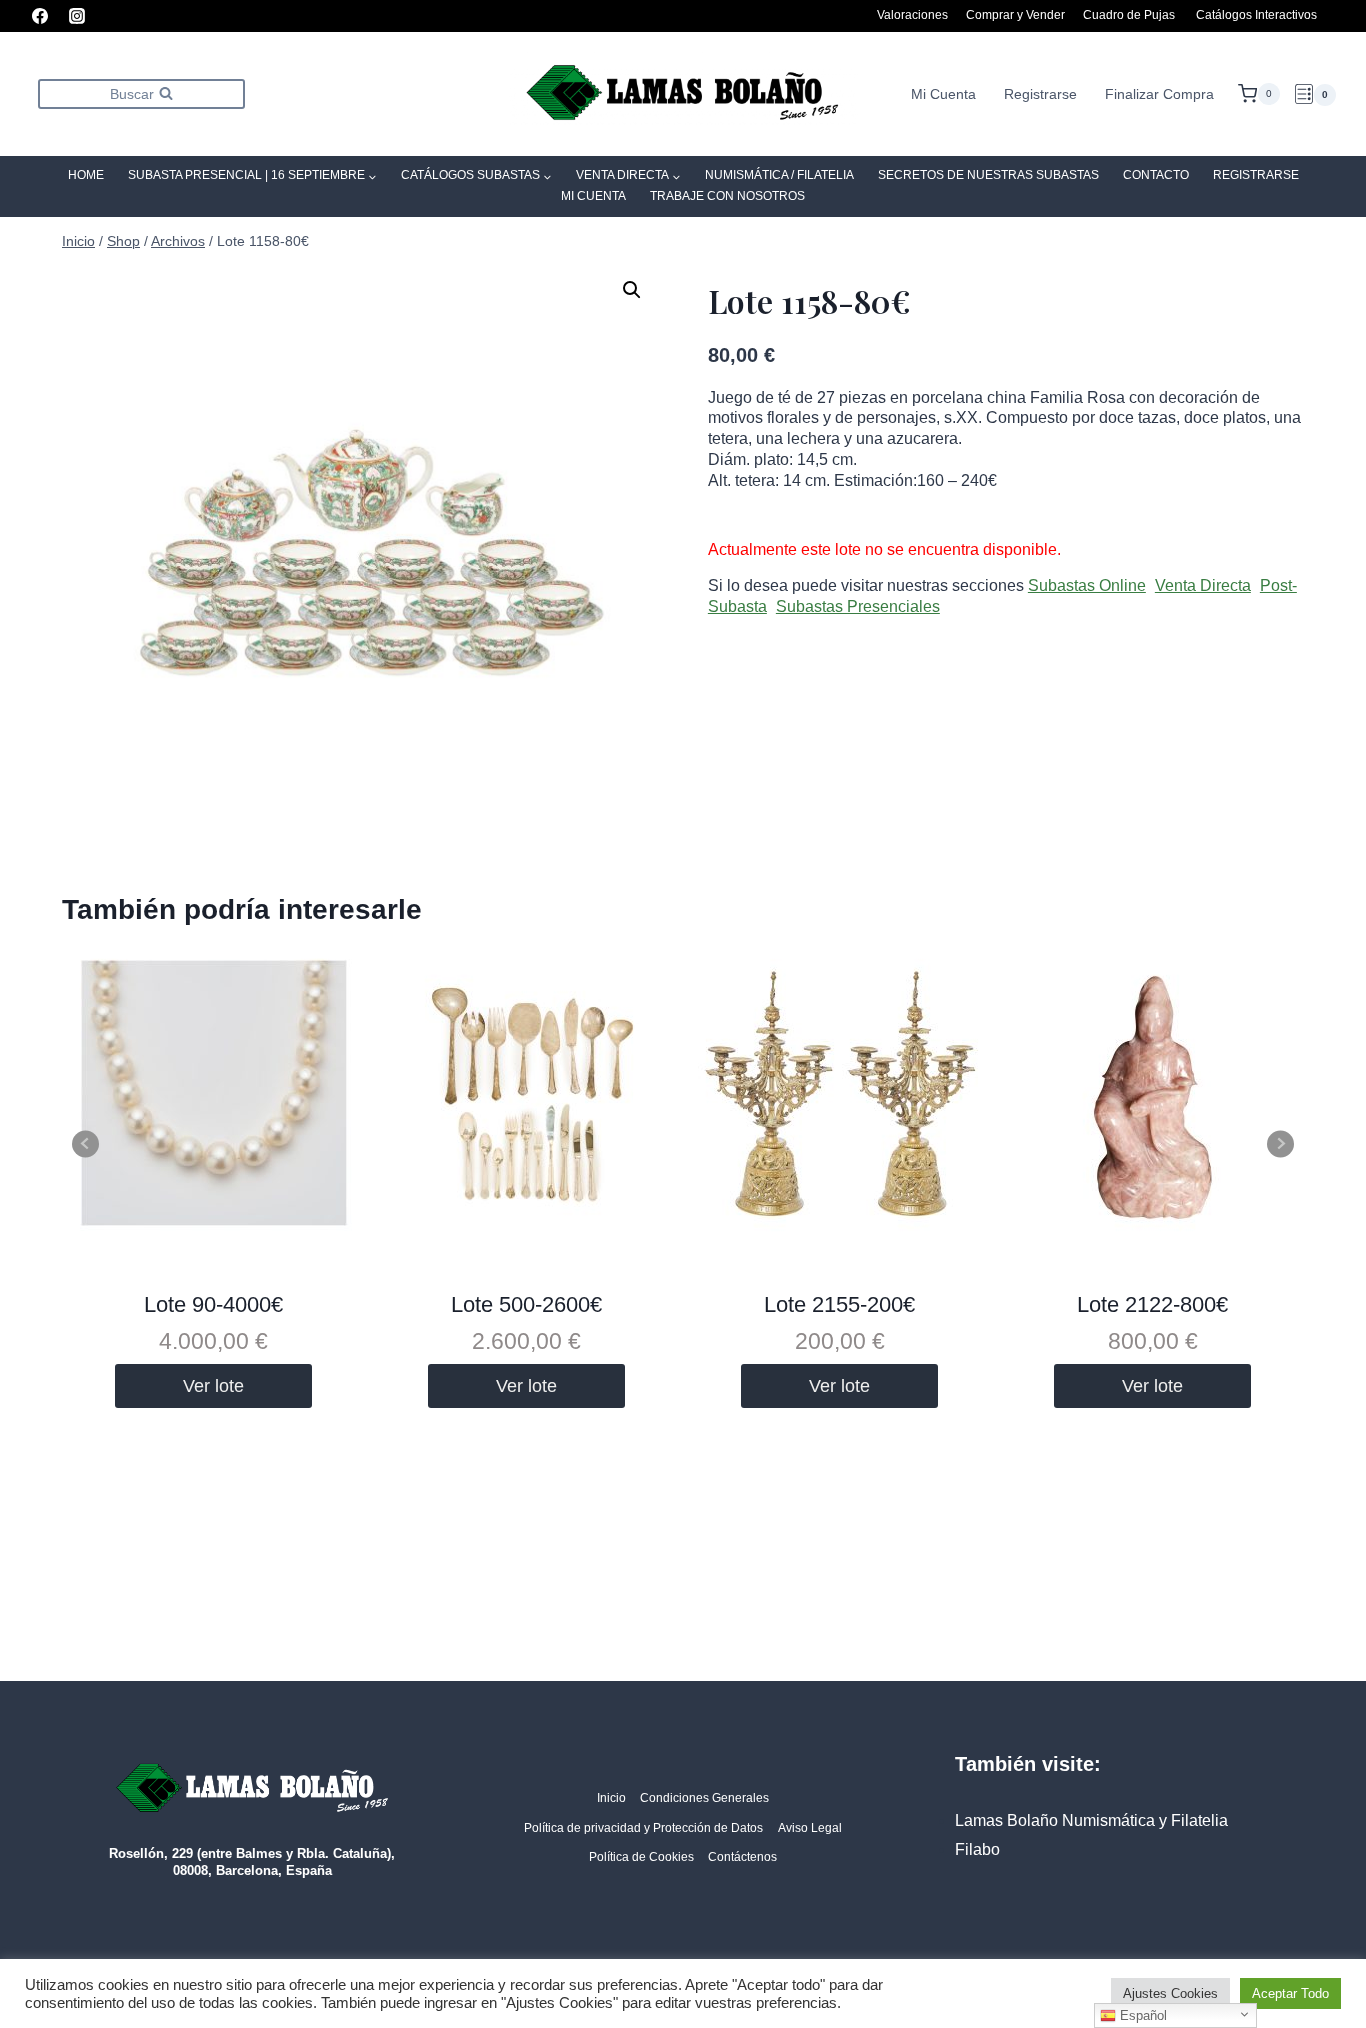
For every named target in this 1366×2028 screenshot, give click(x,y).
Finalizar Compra (1159, 94)
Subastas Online (1087, 585)
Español (1141, 2015)
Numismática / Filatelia (779, 175)
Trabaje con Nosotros (727, 196)
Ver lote (213, 1386)
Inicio (611, 1798)
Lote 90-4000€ (213, 1304)
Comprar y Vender (1015, 15)
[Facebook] (40, 16)
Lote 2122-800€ (1152, 1304)
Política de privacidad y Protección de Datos (643, 1828)
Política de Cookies (641, 1857)
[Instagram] (77, 16)
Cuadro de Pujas (1129, 15)
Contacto (1156, 175)
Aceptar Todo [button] (1290, 1993)
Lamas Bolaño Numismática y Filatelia (1091, 1820)
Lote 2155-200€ (839, 1304)
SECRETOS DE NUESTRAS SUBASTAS (988, 175)
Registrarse (1040, 94)
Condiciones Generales (704, 1798)
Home (86, 175)
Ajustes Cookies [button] (1170, 1993)
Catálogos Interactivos (1256, 15)
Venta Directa (1203, 585)
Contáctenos (742, 1857)
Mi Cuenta (943, 94)
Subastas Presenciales (858, 606)
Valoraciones (912, 15)
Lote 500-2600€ (526, 1304)
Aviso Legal (810, 1828)
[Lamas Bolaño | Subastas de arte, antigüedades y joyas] (683, 94)
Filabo (977, 1849)
